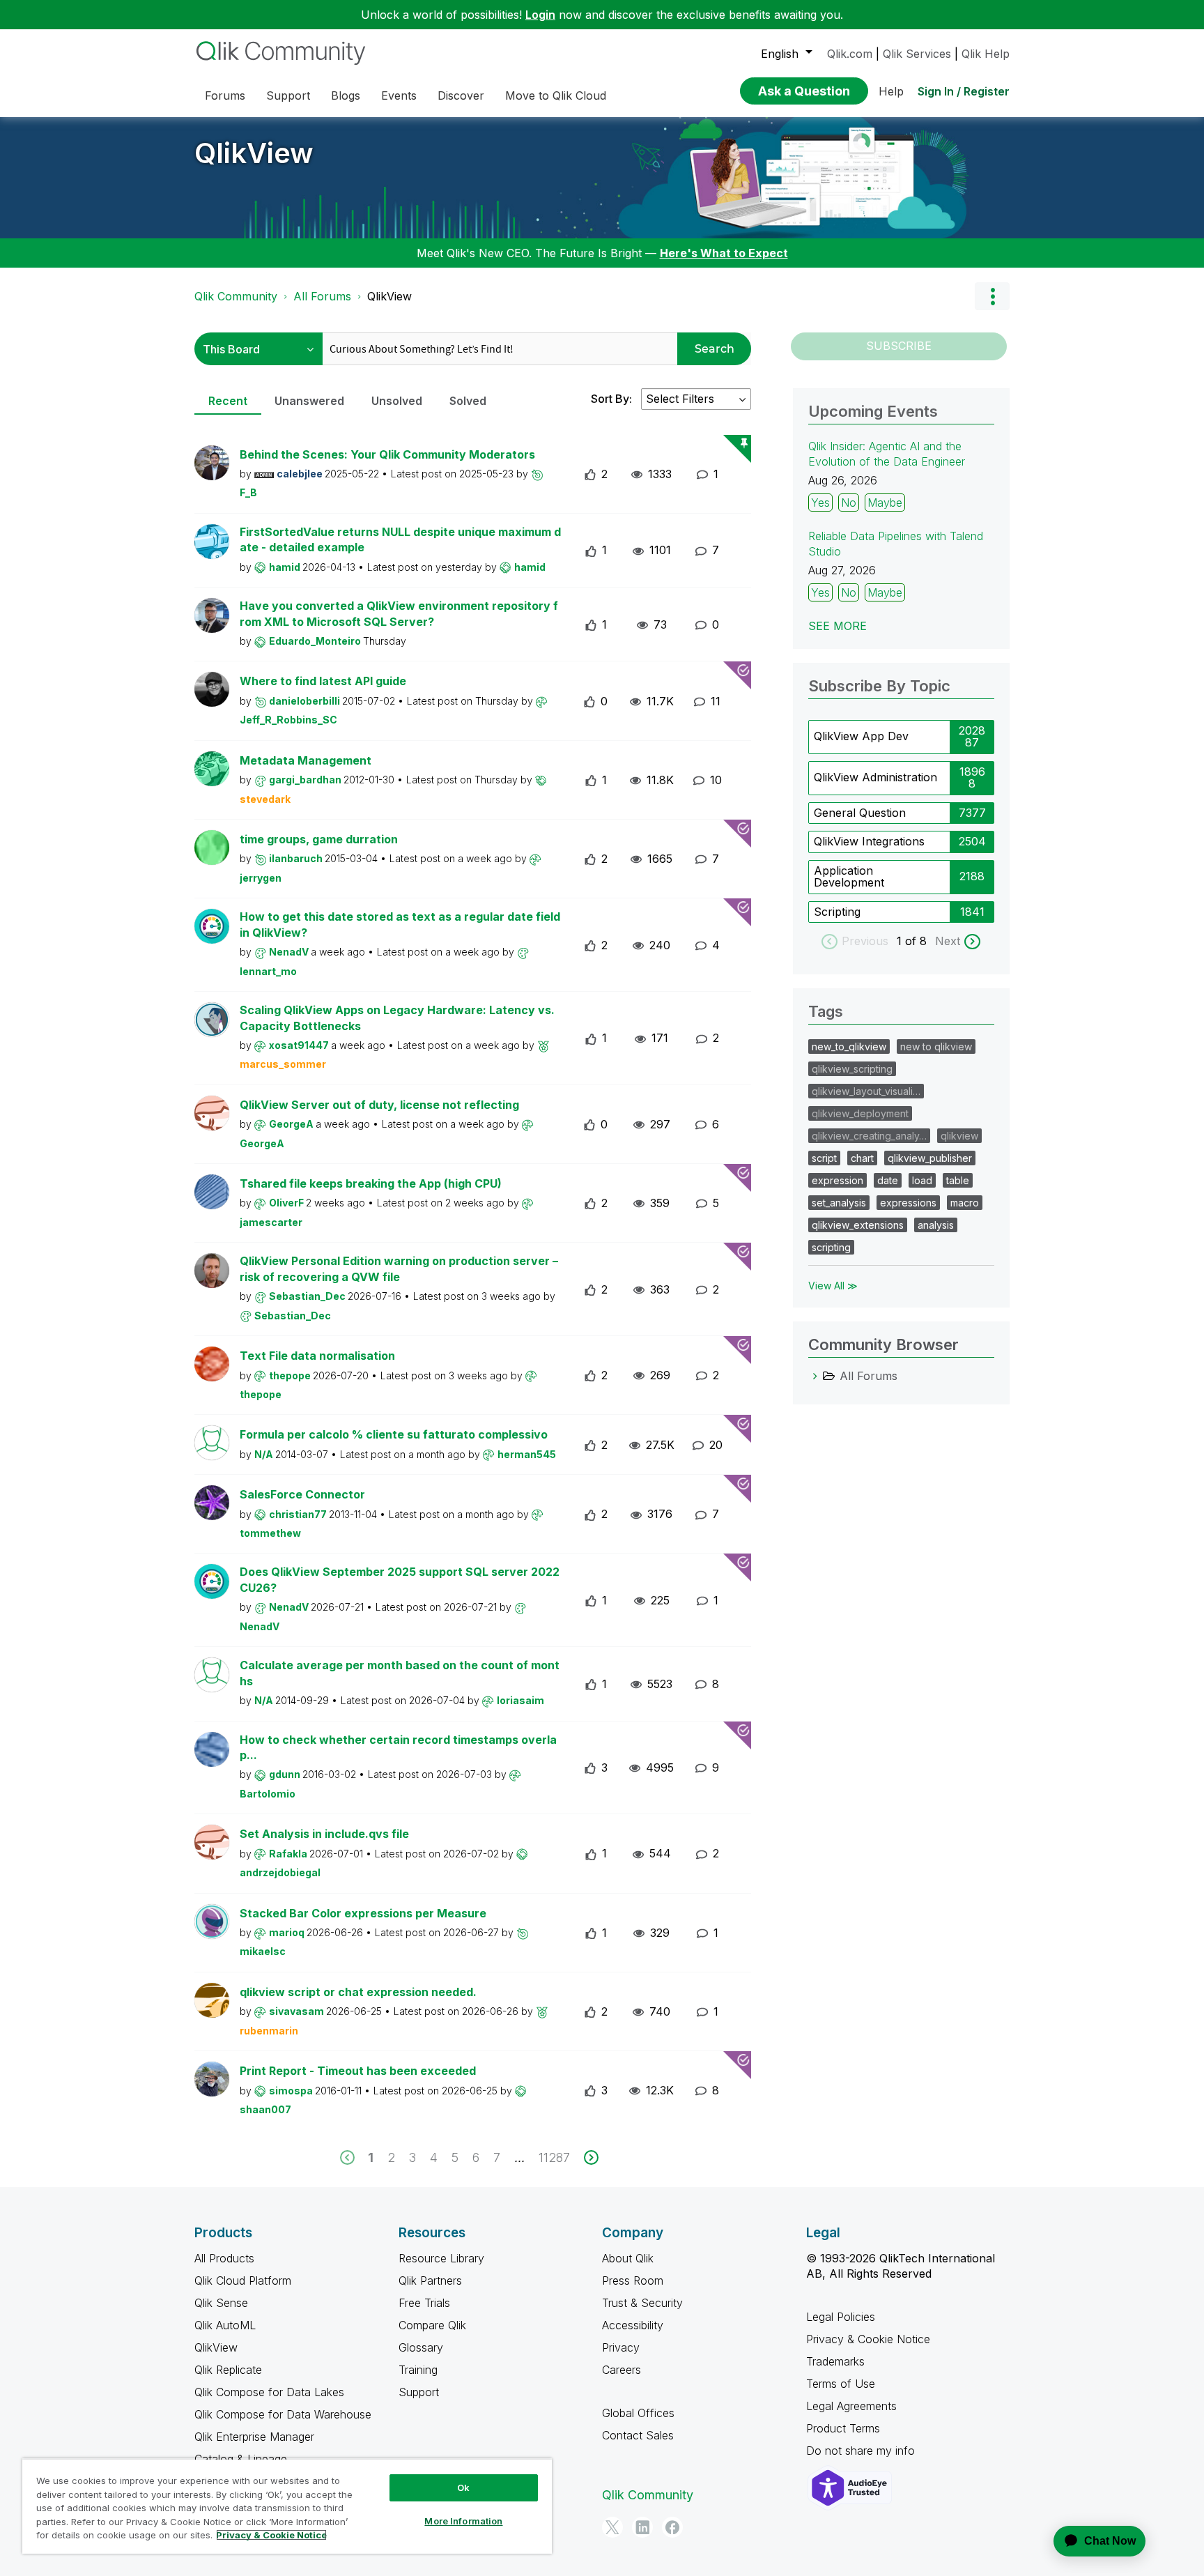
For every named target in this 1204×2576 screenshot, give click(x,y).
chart (862, 1158)
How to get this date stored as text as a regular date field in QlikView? (400, 925)
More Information (463, 2521)
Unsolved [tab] (397, 401)
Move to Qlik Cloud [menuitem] (556, 95)
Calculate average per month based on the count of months (400, 1673)
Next (948, 941)
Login (540, 15)
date (888, 1180)
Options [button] (992, 296)
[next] (591, 2157)
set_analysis (839, 1203)
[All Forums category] (815, 1376)
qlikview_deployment (860, 1113)
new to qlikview (936, 1046)
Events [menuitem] (399, 95)
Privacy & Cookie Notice (868, 2339)
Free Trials (424, 2303)
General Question (860, 813)
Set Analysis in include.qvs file (324, 1834)
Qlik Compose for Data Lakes (269, 2392)
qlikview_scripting (852, 1069)
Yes (820, 503)
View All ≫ (833, 1286)
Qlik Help (986, 54)
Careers (622, 2370)
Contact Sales (638, 2435)
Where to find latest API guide (323, 681)
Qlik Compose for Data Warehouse (283, 2414)
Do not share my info (862, 2451)
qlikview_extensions (858, 1225)
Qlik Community (236, 296)
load (922, 1180)
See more (838, 626)
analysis (936, 1225)
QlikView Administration (875, 777)
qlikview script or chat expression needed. (358, 1992)
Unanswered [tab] (309, 401)
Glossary (421, 2347)
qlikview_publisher (930, 1158)
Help (891, 91)
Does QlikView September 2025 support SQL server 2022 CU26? (400, 1580)
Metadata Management (306, 760)
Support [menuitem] (288, 95)
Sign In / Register (964, 91)
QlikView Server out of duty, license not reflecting (379, 1105)
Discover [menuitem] (461, 95)
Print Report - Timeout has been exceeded (358, 2071)
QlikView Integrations (869, 841)
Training (418, 2370)
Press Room (633, 2280)
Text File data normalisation (317, 1356)
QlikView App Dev (861, 736)
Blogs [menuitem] (346, 95)
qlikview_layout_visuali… (866, 1091)
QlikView (254, 153)
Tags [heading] (826, 1011)
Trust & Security (642, 2303)
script (824, 1158)
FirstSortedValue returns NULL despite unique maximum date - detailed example (400, 540)
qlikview (959, 1136)
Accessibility (633, 2325)
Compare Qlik (432, 2325)
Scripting (837, 912)
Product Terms (843, 2428)
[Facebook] (672, 2527)
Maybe (885, 503)
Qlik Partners (430, 2280)
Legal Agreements (851, 2406)
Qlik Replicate (228, 2370)
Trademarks (835, 2361)
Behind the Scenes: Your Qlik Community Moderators (387, 454)
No (849, 503)
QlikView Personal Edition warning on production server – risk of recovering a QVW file (399, 1269)
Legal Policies (841, 2317)
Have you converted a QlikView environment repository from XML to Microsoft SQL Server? (399, 614)
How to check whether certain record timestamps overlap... (398, 1748)
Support (419, 2392)
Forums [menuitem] (225, 95)
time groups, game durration (319, 839)
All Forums (322, 296)
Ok (463, 2487)
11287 (554, 2157)
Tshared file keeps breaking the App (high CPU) (371, 1183)
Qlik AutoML (225, 2325)
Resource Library (441, 2258)
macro (965, 1203)
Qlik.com (850, 54)
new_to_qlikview (849, 1046)
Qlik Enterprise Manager (254, 2437)
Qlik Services (917, 54)
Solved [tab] (468, 401)
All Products (224, 2258)
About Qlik (628, 2258)
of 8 (918, 941)
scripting (831, 1247)
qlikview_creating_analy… (869, 1136)
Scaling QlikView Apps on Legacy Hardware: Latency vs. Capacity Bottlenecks (397, 1018)
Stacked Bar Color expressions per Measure (363, 1913)
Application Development (849, 877)
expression (838, 1180)
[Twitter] (612, 2527)
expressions (908, 1203)
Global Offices (638, 2413)
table (958, 1180)
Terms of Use (841, 2384)
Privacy (621, 2347)
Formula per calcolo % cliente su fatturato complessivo (394, 1434)
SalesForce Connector (302, 1494)
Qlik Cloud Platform (243, 2280)
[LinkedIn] (642, 2527)
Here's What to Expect (724, 253)
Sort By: (611, 399)
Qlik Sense (221, 2303)
